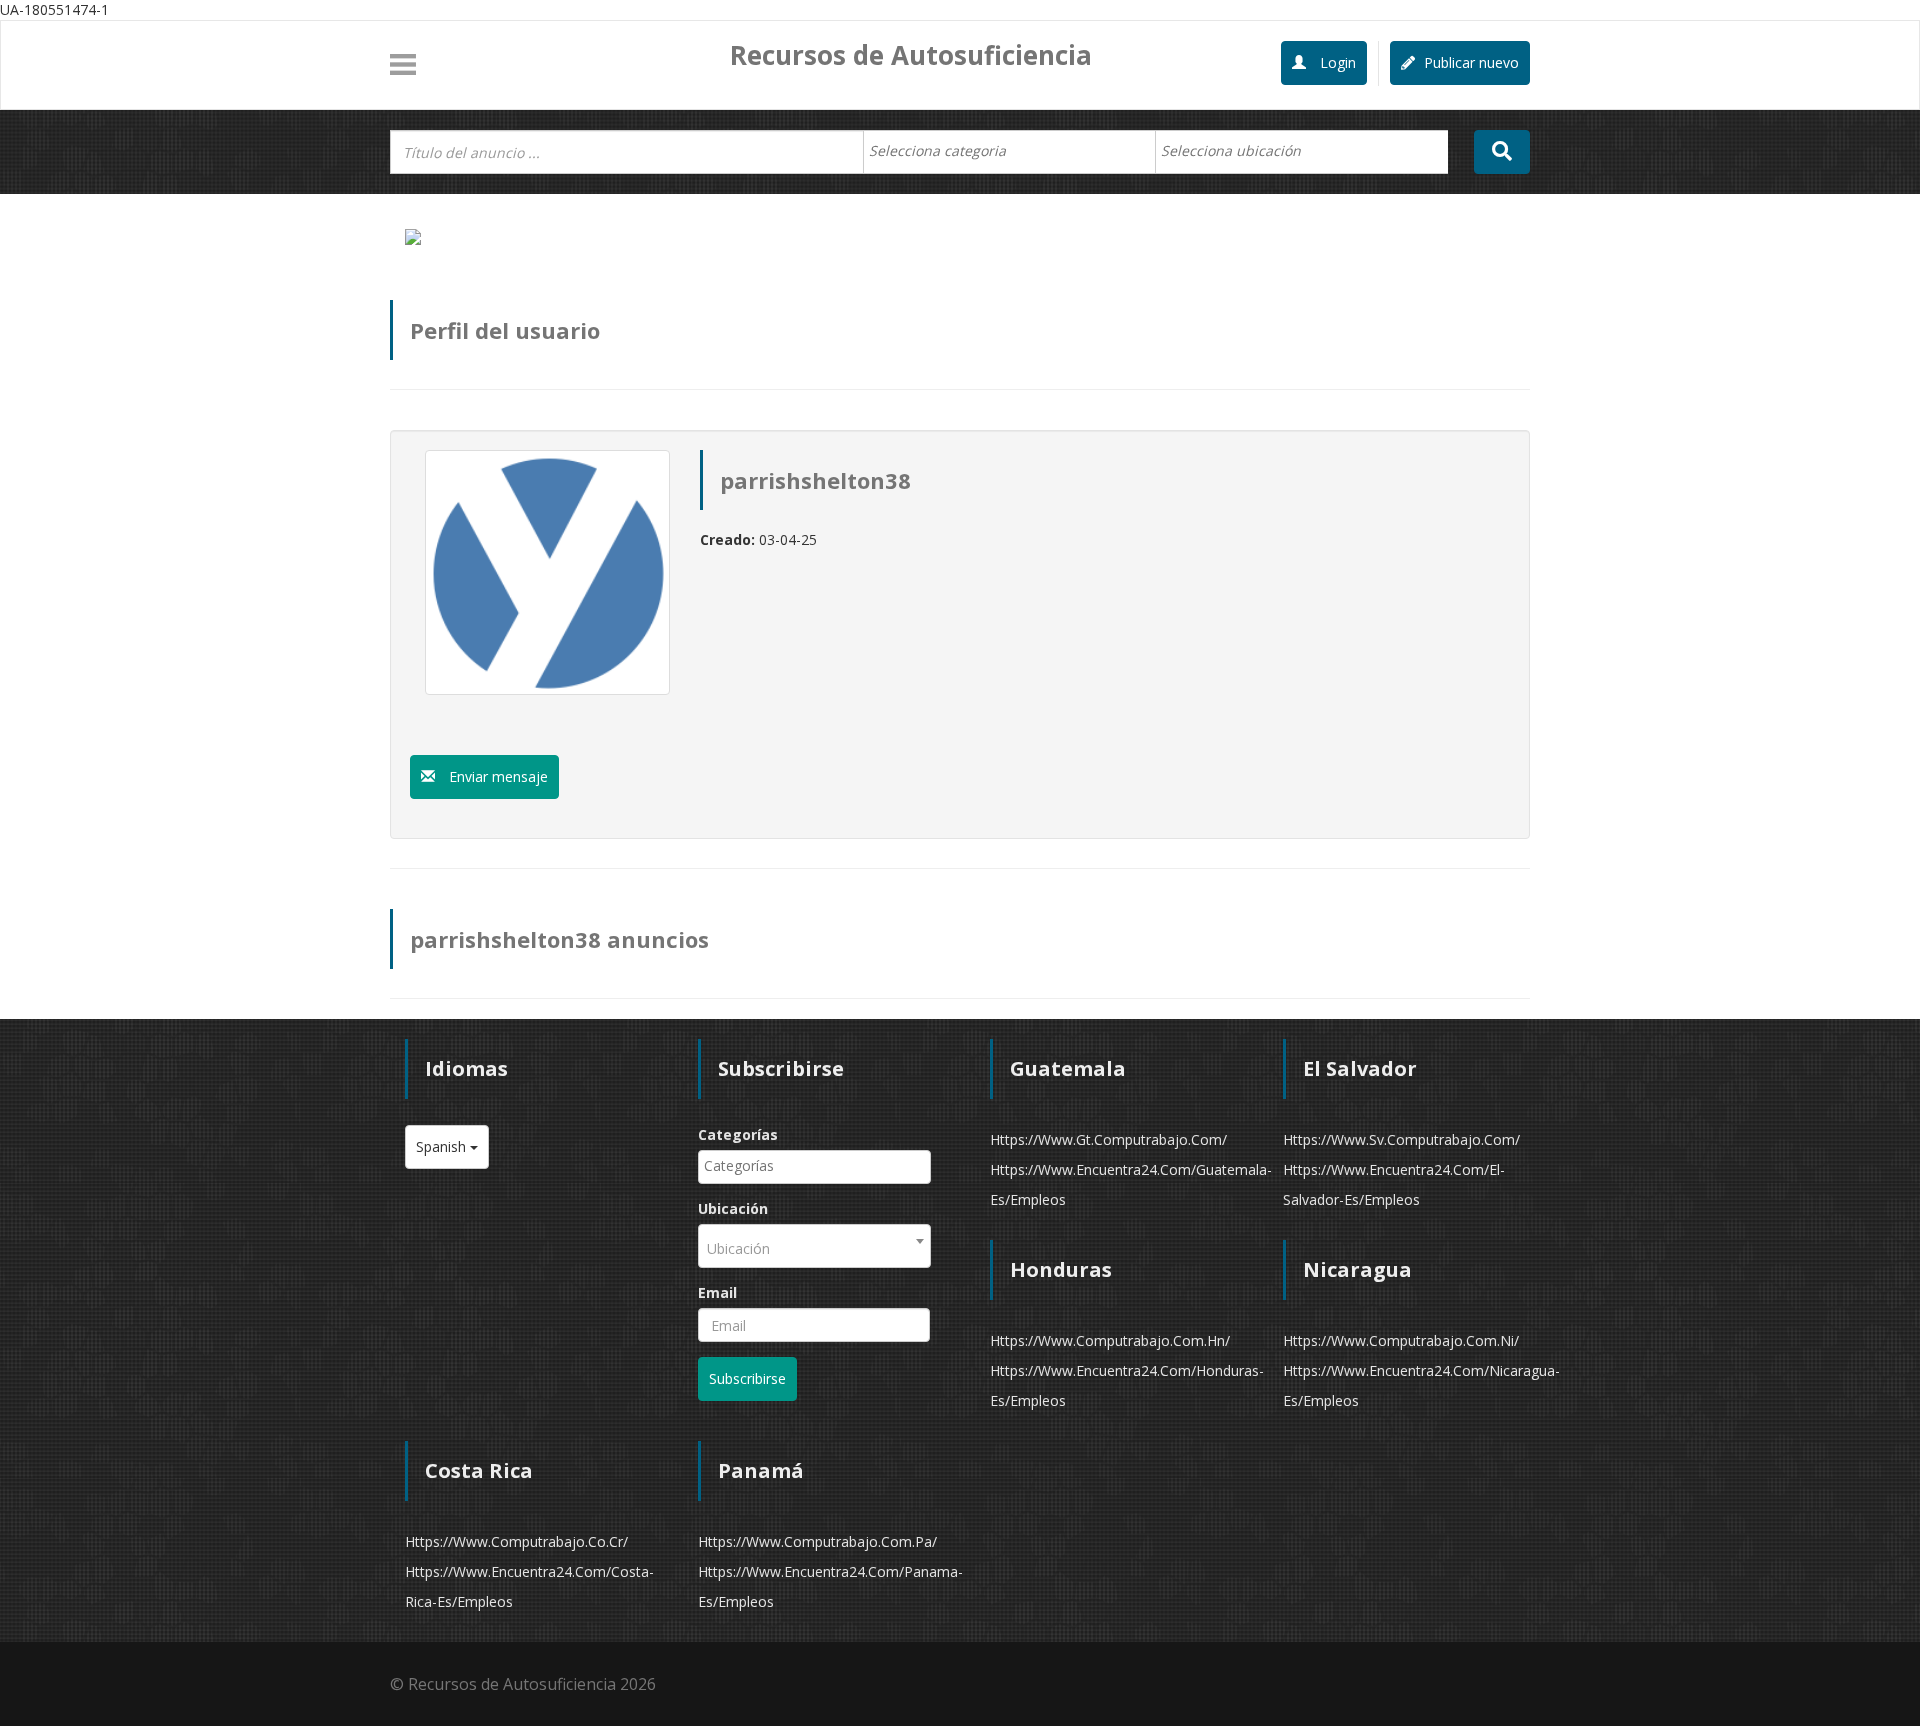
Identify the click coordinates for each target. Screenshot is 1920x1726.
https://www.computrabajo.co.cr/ (516, 1541)
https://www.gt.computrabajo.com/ (1108, 1139)
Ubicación (733, 1208)
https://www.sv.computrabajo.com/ (1401, 1139)
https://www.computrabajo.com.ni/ (1401, 1340)
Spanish (443, 1146)
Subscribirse (747, 1378)
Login (1336, 62)
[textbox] (947, 151)
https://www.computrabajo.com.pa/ (817, 1541)
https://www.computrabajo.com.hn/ (1110, 1340)
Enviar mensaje (496, 776)
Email (717, 1292)
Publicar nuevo (1469, 62)
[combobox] (1009, 152)
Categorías (738, 1134)
